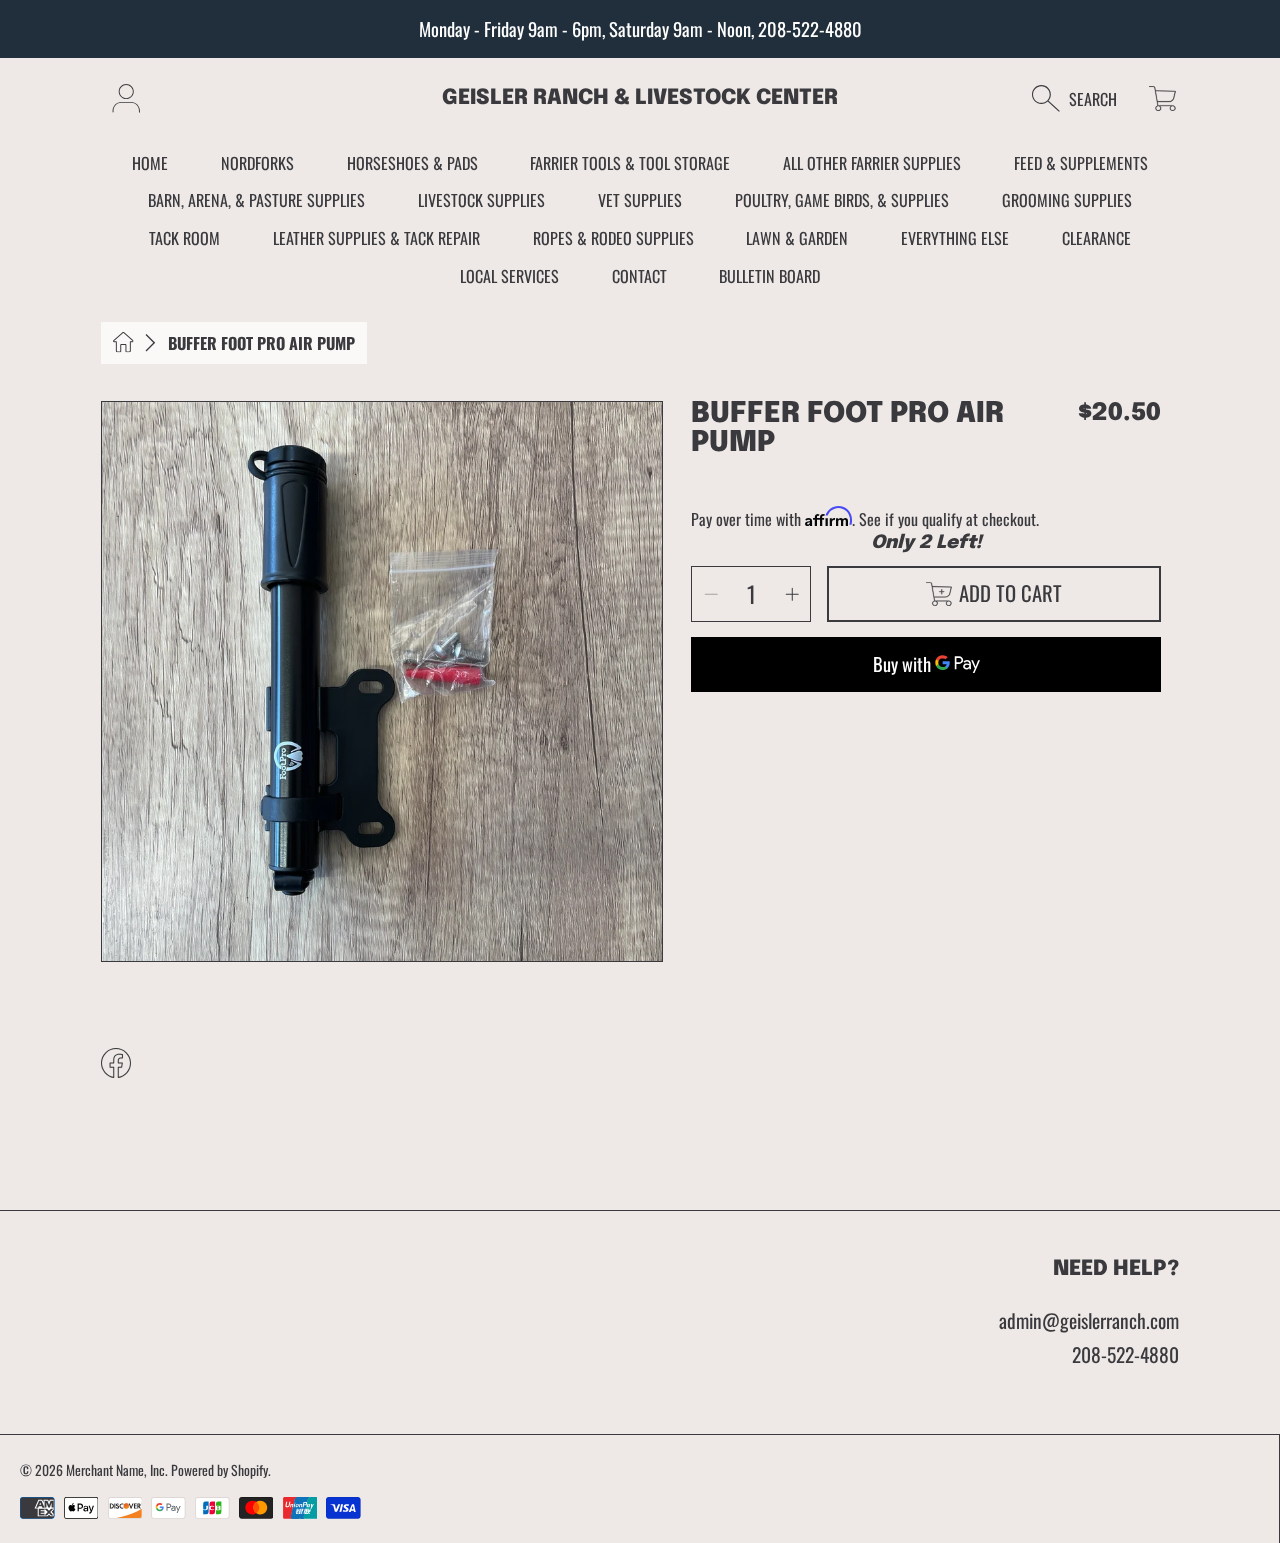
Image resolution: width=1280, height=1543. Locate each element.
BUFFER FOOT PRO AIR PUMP (261, 343)
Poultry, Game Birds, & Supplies (842, 200)
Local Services (509, 276)
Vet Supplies (640, 200)
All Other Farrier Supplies (872, 163)
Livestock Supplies (481, 200)
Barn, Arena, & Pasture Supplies (256, 200)
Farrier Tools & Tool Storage (630, 163)
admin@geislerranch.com (1089, 1320)
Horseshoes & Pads (412, 163)
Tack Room (184, 238)
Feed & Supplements (1081, 163)
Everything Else (955, 238)
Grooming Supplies (1067, 200)
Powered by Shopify (219, 1470)
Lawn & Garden (797, 238)
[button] (1084, 98)
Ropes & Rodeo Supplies (613, 238)
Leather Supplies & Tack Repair (376, 238)
